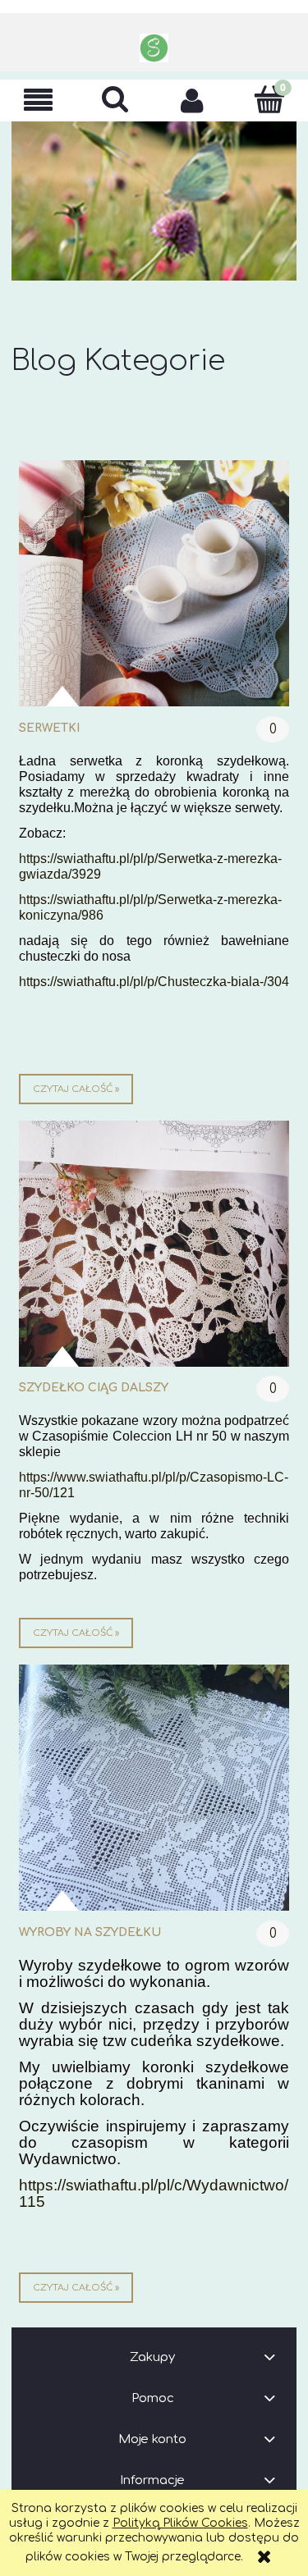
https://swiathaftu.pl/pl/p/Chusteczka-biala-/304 (154, 982)
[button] (39, 100)
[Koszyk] (269, 99)
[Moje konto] (193, 100)
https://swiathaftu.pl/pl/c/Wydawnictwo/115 (154, 2193)
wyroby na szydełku (90, 1932)
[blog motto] (154, 201)
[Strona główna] (154, 48)
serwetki (49, 728)
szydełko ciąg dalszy (94, 1388)
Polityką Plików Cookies (180, 2523)
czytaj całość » (76, 1089)
